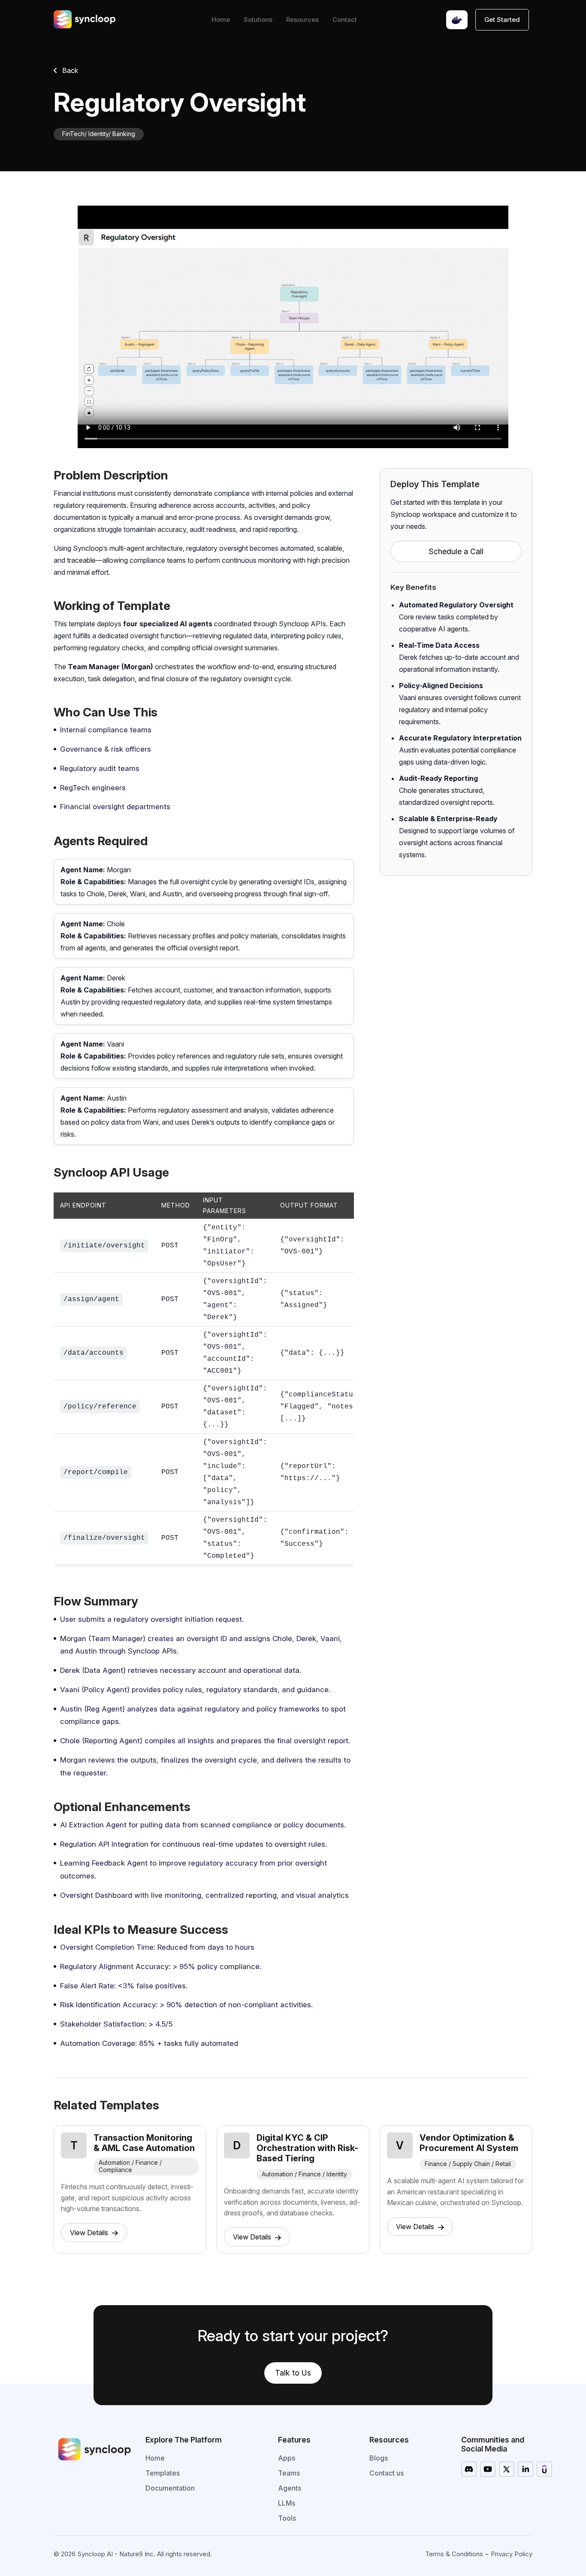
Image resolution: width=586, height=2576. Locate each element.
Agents (290, 2488)
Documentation (170, 2488)
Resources (302, 20)
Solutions (258, 20)
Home (221, 20)
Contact (345, 20)
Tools (287, 2518)
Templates (163, 2473)
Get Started (502, 20)
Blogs (379, 2458)
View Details (90, 2233)
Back (69, 70)
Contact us (387, 2473)
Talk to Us (293, 2373)
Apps (287, 2458)
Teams (289, 2473)
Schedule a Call (456, 551)
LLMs (287, 2503)
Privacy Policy (512, 2554)
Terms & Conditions (454, 2554)
